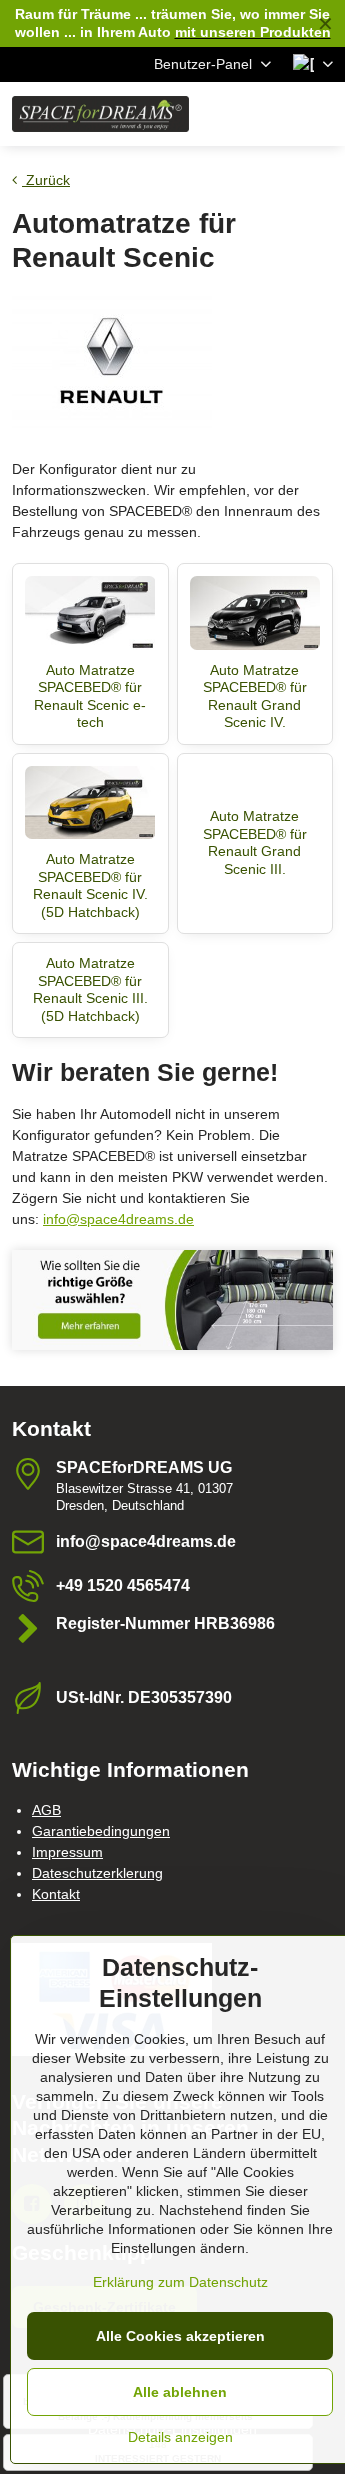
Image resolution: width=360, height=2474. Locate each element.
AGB (46, 1810)
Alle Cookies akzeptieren (180, 2336)
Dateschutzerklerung (97, 1873)
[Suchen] (225, 114)
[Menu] (321, 114)
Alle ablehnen (180, 2392)
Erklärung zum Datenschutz (180, 2282)
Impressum (67, 1852)
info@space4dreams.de (118, 1219)
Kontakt (56, 1894)
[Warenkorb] (273, 114)
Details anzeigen (180, 2437)
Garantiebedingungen (101, 1831)
